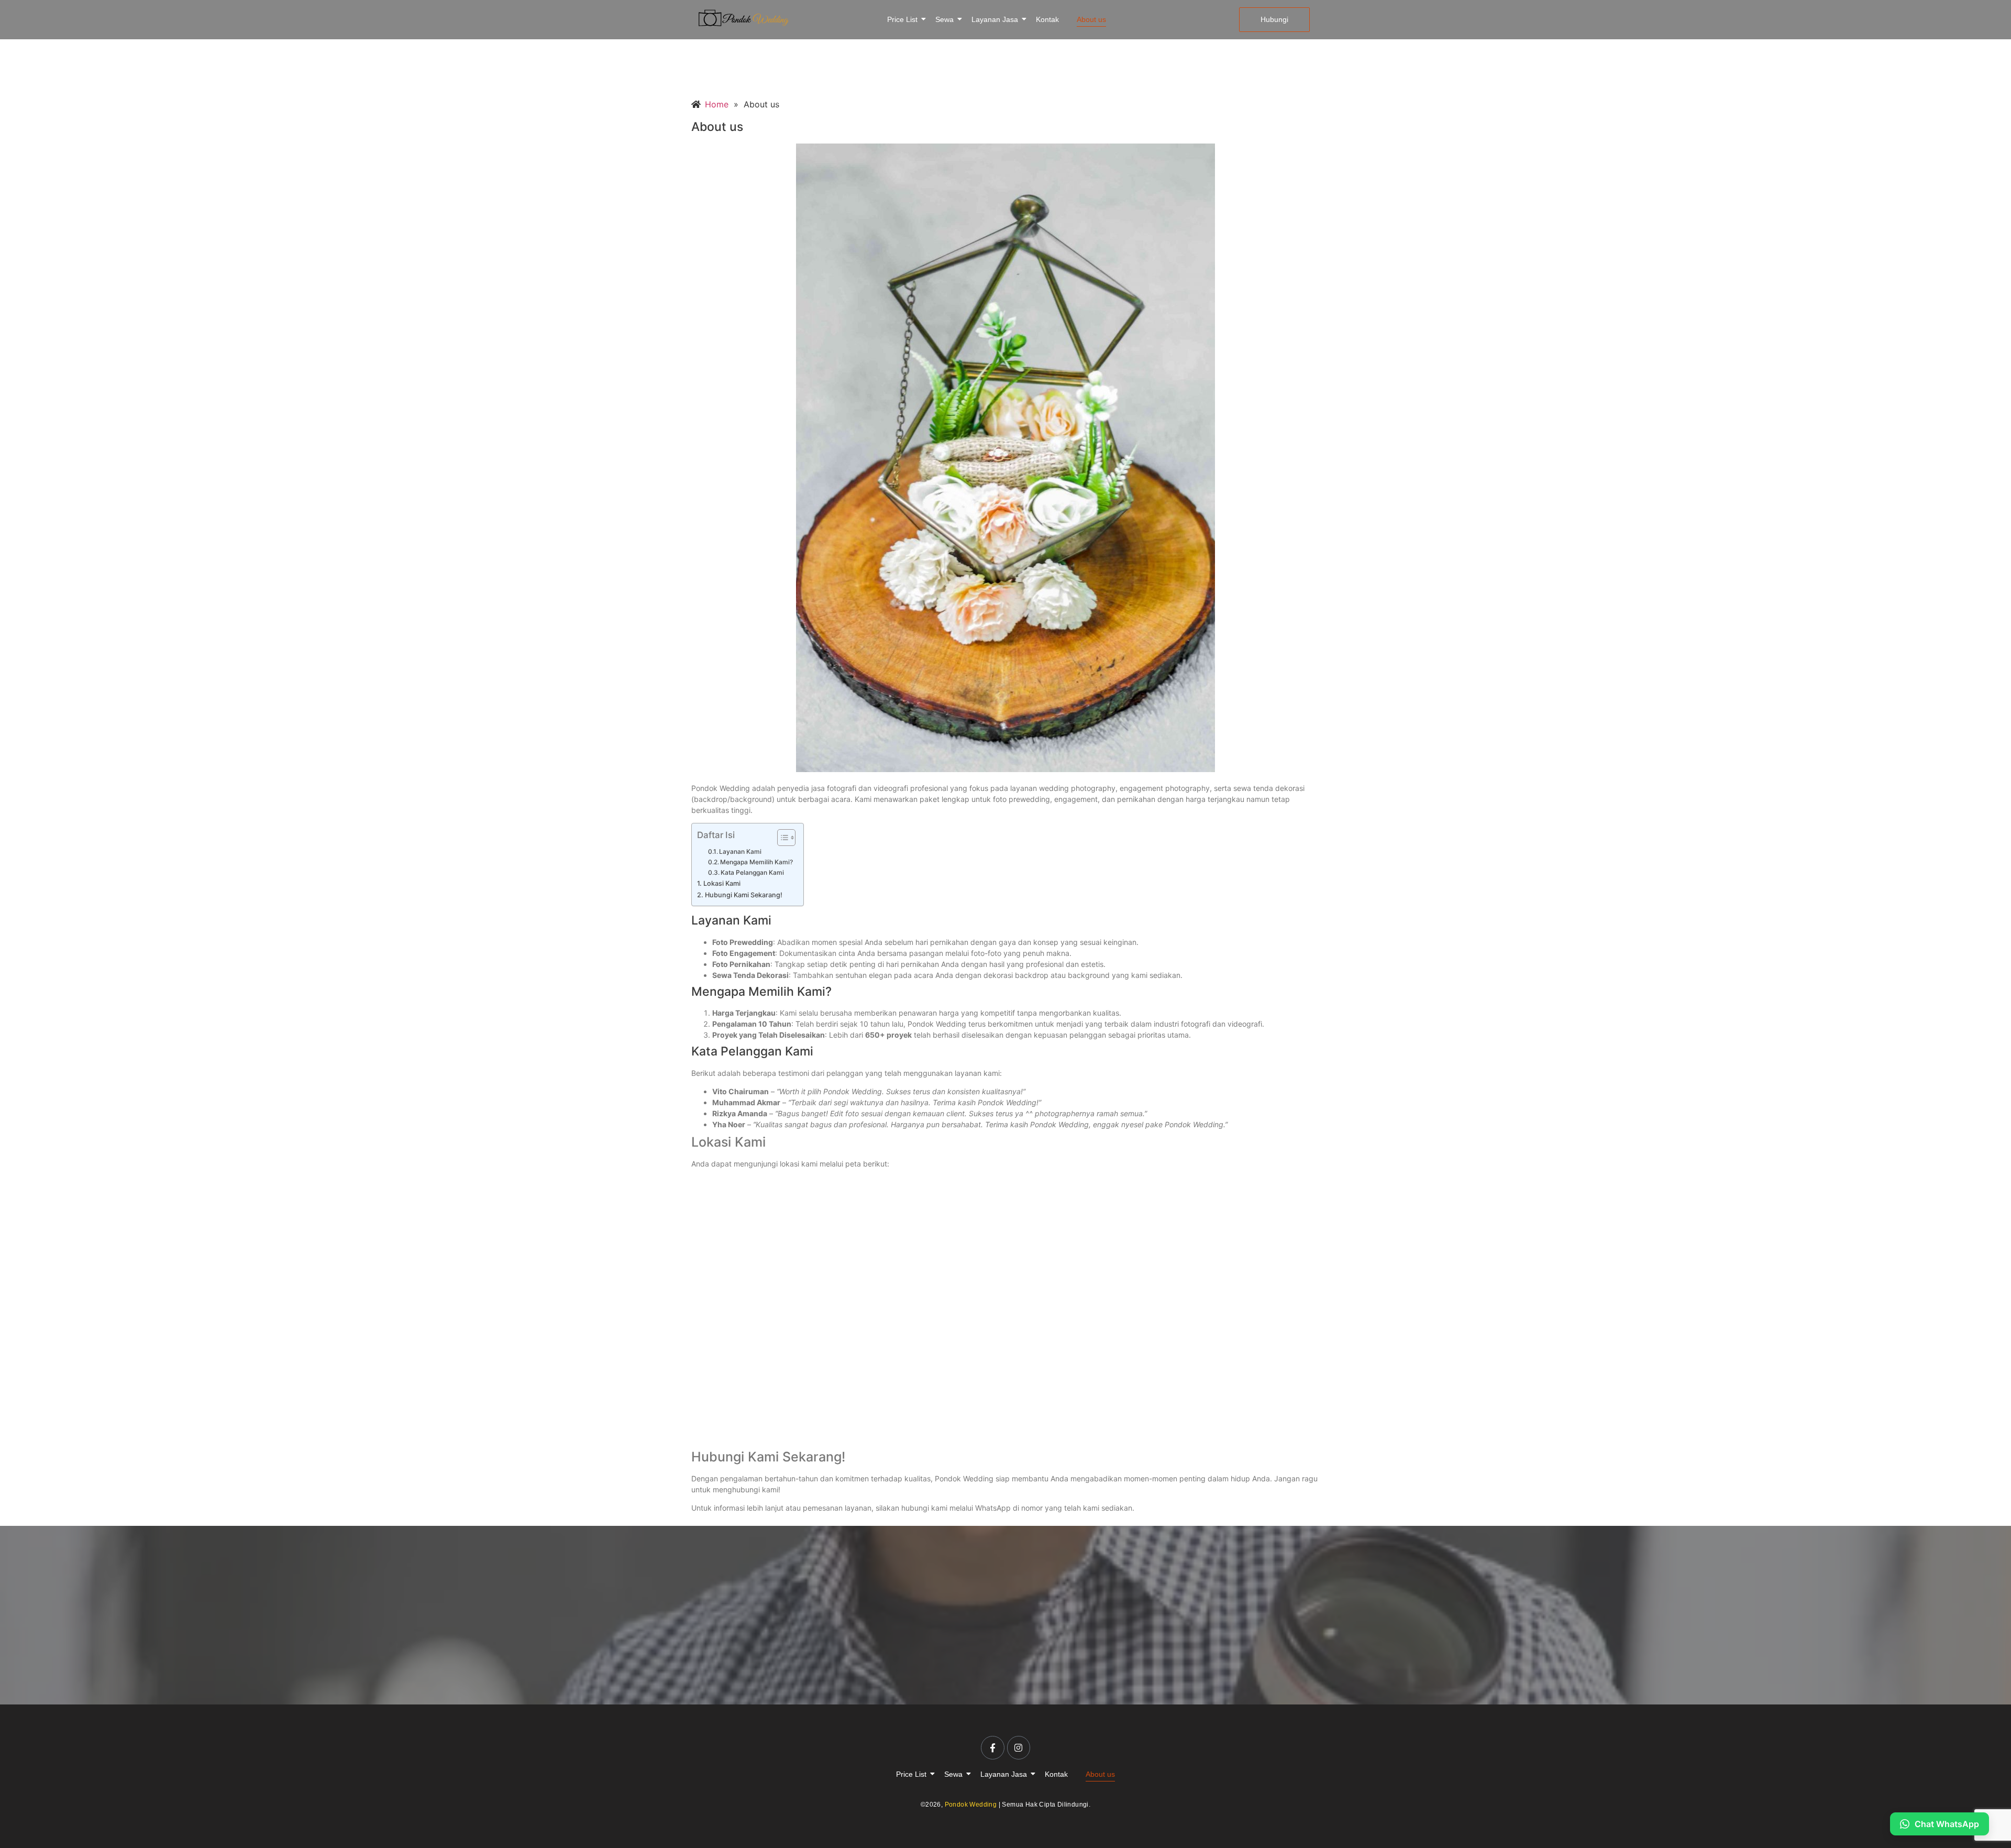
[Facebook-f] (992, 1747)
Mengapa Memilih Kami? (756, 862)
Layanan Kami (740, 851)
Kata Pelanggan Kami (752, 872)
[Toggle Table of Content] (781, 838)
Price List (902, 19)
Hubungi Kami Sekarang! (744, 895)
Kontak (1047, 19)
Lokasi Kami (722, 883)
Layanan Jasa (995, 19)
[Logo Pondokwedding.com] (744, 18)
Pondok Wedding (971, 1805)
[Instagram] (1019, 1747)
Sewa (944, 19)
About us (1091, 19)
